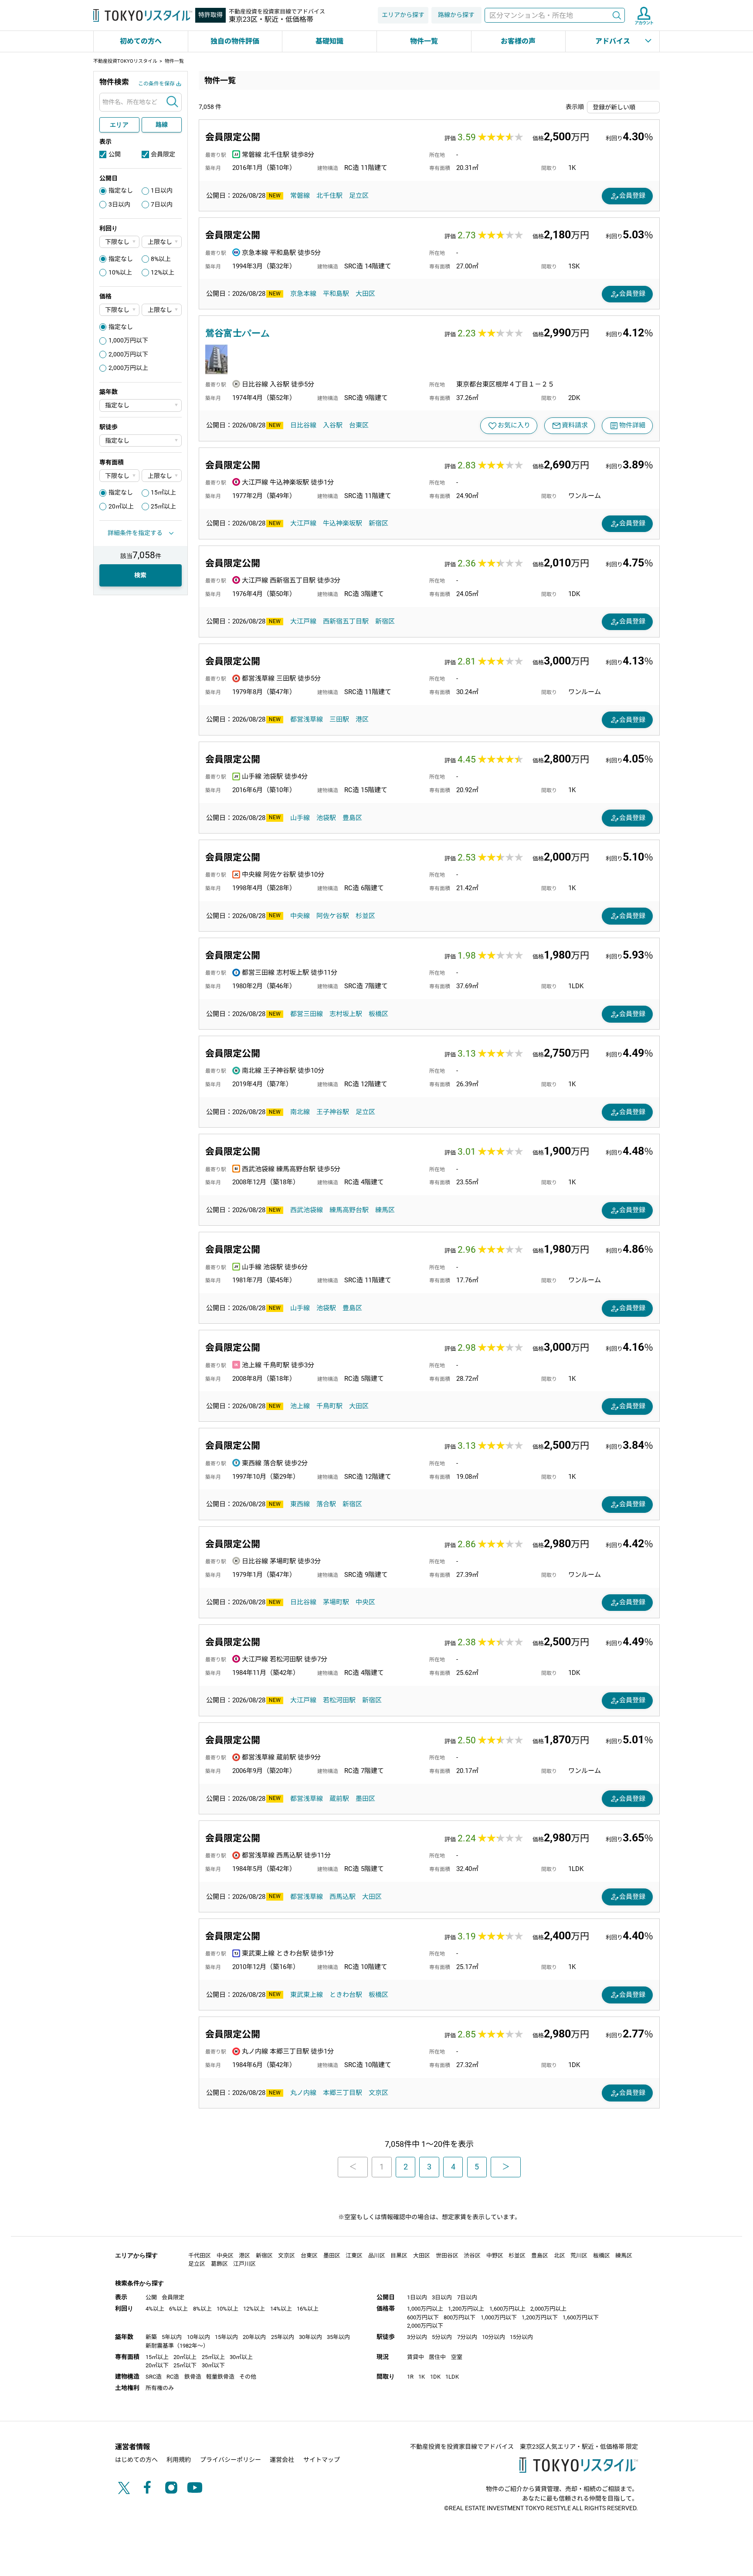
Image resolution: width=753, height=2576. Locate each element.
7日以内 (162, 204)
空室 (457, 2357)
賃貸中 (416, 2357)
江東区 (354, 2256)
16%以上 (308, 2309)
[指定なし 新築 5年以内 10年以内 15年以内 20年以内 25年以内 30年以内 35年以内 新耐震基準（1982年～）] (141, 405)
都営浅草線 (307, 719)
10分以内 (494, 2337)
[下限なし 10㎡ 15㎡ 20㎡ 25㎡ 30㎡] (119, 476)
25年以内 (283, 2337)
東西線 (300, 1504)
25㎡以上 (163, 506)
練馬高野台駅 (349, 1210)
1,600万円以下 (581, 2317)
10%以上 (120, 272)
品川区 (377, 2256)
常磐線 (300, 196)
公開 (115, 154)
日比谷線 (303, 425)
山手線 (300, 818)
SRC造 (154, 2377)
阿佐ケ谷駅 (333, 916)
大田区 (365, 294)
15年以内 (226, 2337)
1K (422, 2377)
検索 (617, 15)
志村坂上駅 (346, 1014)
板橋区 (378, 1014)
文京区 (378, 2093)
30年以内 (310, 2337)
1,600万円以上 (507, 2309)
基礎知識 (329, 41)
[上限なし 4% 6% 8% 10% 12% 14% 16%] (162, 242)
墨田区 (365, 1799)
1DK (435, 2377)
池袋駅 (326, 818)
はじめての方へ (136, 2460)
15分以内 (521, 2337)
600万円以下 (423, 2317)
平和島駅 (336, 294)
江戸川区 (244, 2264)
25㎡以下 (185, 2365)
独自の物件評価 (235, 41)
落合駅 (326, 1504)
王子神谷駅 (333, 1112)
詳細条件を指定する (135, 533)
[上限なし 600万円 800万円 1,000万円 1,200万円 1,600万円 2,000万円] (162, 310)
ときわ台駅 (346, 1995)
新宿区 (378, 523)
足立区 (359, 196)
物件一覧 (424, 41)
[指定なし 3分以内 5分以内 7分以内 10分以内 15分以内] (141, 441)
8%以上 (161, 259)
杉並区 (365, 916)
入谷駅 (333, 425)
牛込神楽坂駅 (343, 523)
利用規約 (179, 2460)
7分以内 (467, 2337)
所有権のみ (160, 2388)
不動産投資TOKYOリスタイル (125, 61)
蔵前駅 (339, 1799)
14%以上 (281, 2309)
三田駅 (339, 719)
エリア (119, 125)
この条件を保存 (156, 84)
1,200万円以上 (466, 2309)
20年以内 (254, 2337)
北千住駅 (329, 196)
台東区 (359, 425)
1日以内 (162, 190)
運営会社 (282, 2460)
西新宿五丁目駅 (346, 621)
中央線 (300, 916)
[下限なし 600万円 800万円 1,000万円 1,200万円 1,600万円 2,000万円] (119, 310)
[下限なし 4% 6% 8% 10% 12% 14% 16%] (119, 242)
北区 (560, 2256)
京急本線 (303, 294)
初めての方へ (141, 41)
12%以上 (163, 272)
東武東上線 (307, 1995)
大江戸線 (303, 523)
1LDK (452, 2377)
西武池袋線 (307, 1210)
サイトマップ (322, 2460)
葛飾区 (219, 2264)
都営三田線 (307, 1014)
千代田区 (200, 2256)
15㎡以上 (163, 492)
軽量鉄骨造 (220, 2377)
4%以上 (155, 2309)
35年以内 (338, 2337)
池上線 (300, 1406)
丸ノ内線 (303, 2093)
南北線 (300, 1112)
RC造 (173, 2377)
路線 (162, 125)
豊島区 (352, 818)
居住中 (437, 2357)
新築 (151, 2337)
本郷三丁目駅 (343, 2093)
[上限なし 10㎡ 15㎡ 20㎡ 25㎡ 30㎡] (162, 476)
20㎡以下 (157, 2365)
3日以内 (119, 204)
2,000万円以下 (128, 354)
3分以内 (417, 2337)
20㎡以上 (121, 506)
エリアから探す (403, 15)
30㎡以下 (213, 2365)
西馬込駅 (343, 1897)
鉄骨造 (193, 2377)
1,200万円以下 (540, 2317)
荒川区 (579, 2256)
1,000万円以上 (425, 2309)
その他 (248, 2377)
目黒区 (399, 2256)
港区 (362, 719)
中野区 (495, 2256)
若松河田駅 (339, 1700)
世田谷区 (447, 2256)
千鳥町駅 (329, 1406)
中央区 (365, 1602)
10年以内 (198, 2337)
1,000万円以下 (128, 340)
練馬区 (385, 1210)
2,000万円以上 (128, 368)
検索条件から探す (139, 2283)
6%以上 (178, 2309)
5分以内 (442, 2337)
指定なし (121, 190)
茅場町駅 (336, 1602)
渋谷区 (472, 2256)
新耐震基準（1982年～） (177, 2346)
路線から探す (456, 15)
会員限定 (163, 154)
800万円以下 (460, 2317)
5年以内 (172, 2337)
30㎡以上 (241, 2357)
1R (410, 2377)
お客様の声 (518, 41)
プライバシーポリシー (231, 2460)
